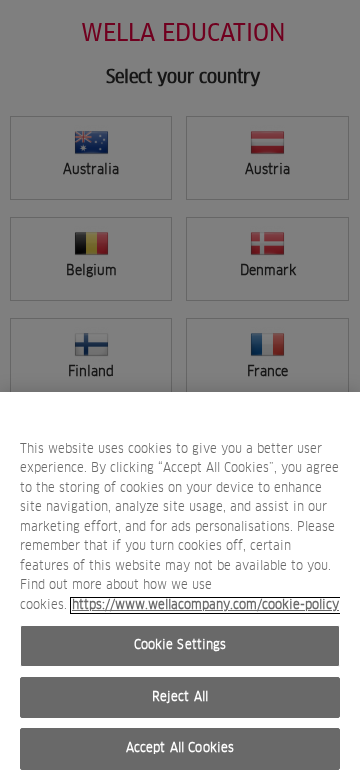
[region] (180, 586)
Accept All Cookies (180, 748)
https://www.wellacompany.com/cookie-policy (205, 605)
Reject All (180, 697)
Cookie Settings (180, 645)
